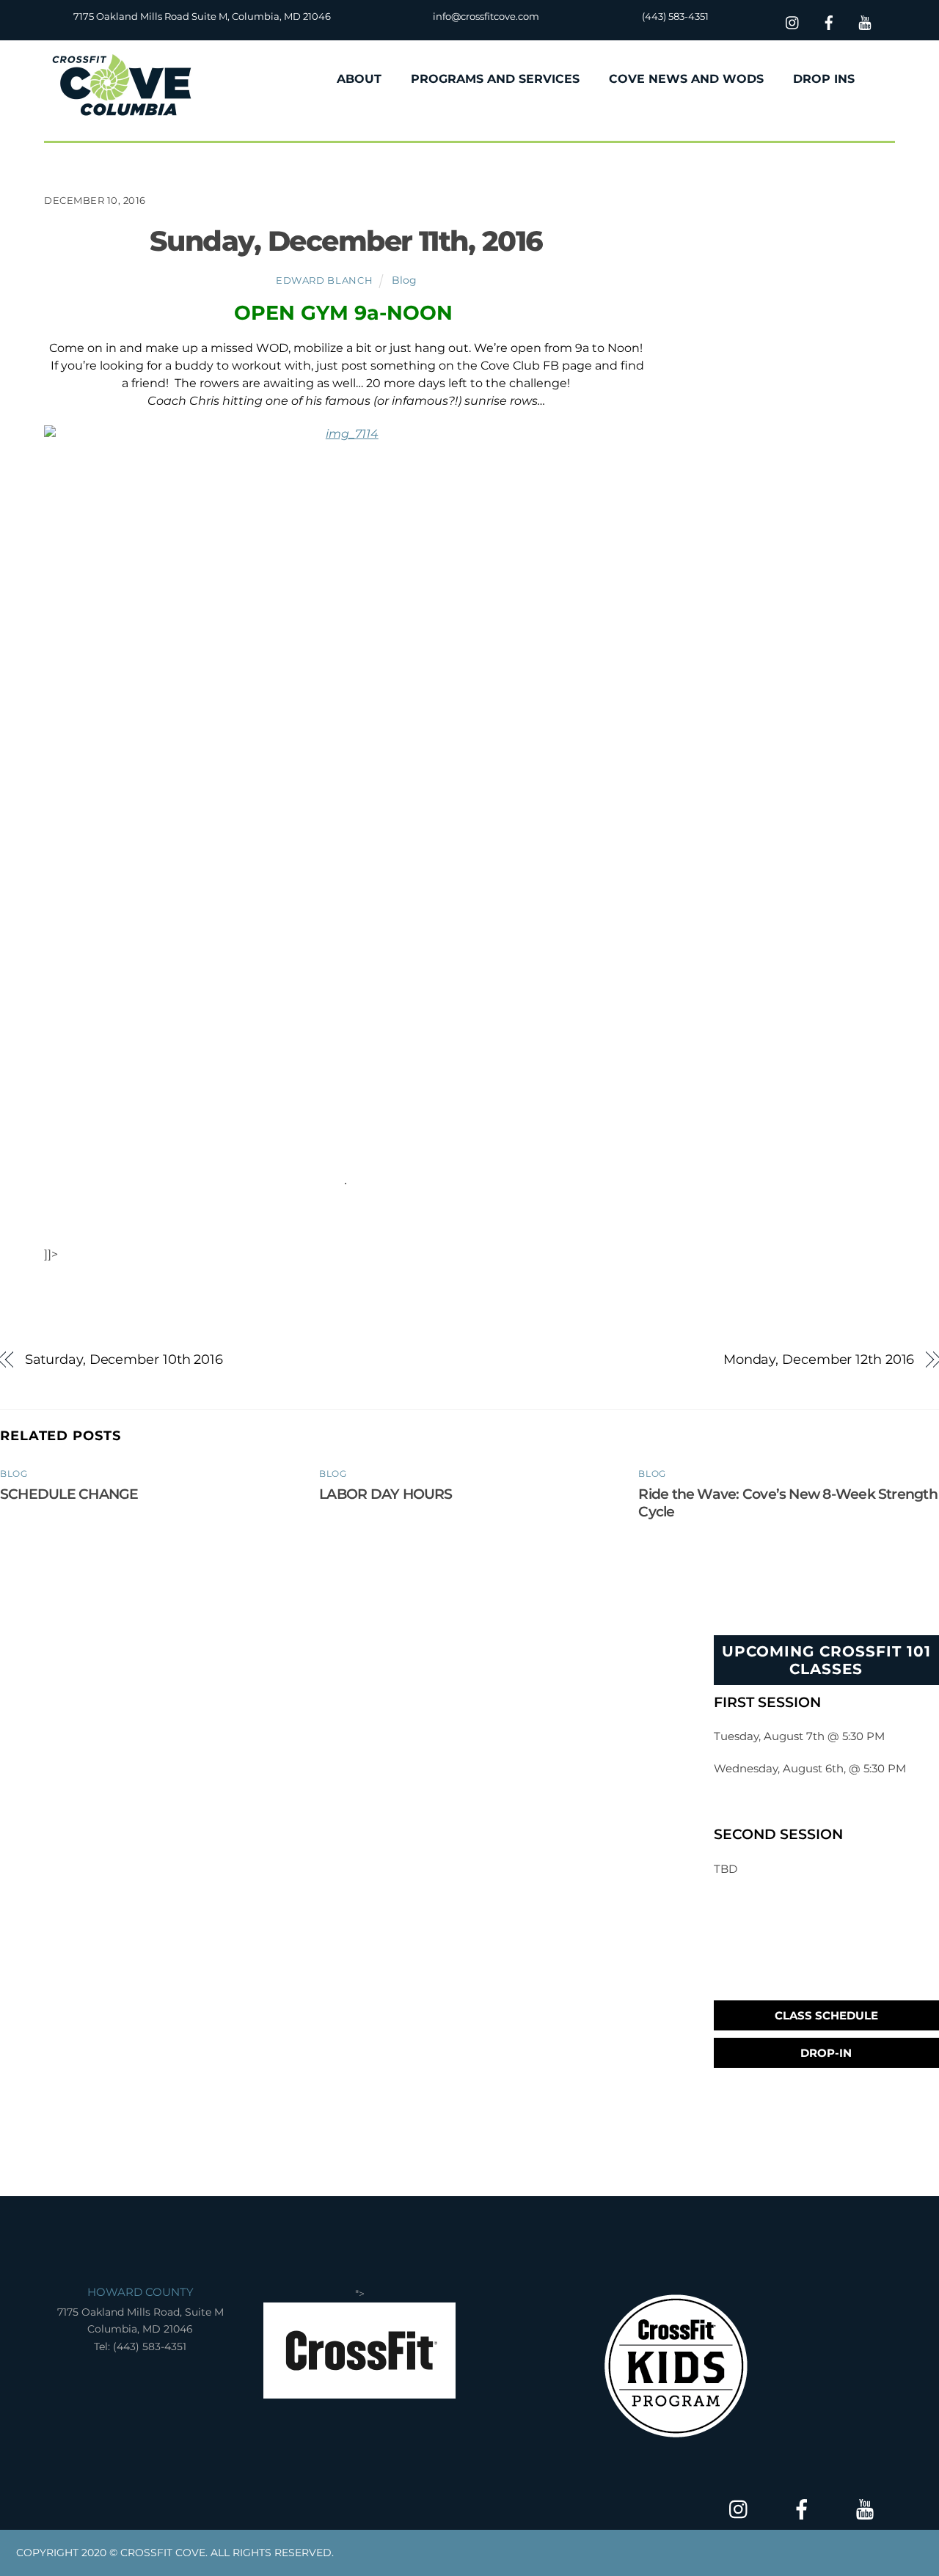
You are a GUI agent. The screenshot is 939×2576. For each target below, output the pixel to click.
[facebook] (829, 21)
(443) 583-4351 (675, 16)
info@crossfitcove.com (486, 16)
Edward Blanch (324, 280)
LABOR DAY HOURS (386, 1494)
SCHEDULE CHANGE (69, 1494)
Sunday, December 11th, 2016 (346, 241)
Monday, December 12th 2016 (819, 1359)
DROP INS (824, 79)
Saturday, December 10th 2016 (124, 1359)
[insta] (793, 21)
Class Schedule (826, 2015)
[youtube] (865, 21)
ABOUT (359, 79)
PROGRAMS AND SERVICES (495, 79)
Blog (404, 280)
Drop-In (826, 2053)
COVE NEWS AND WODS (686, 79)
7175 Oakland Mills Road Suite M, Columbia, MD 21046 (202, 16)
